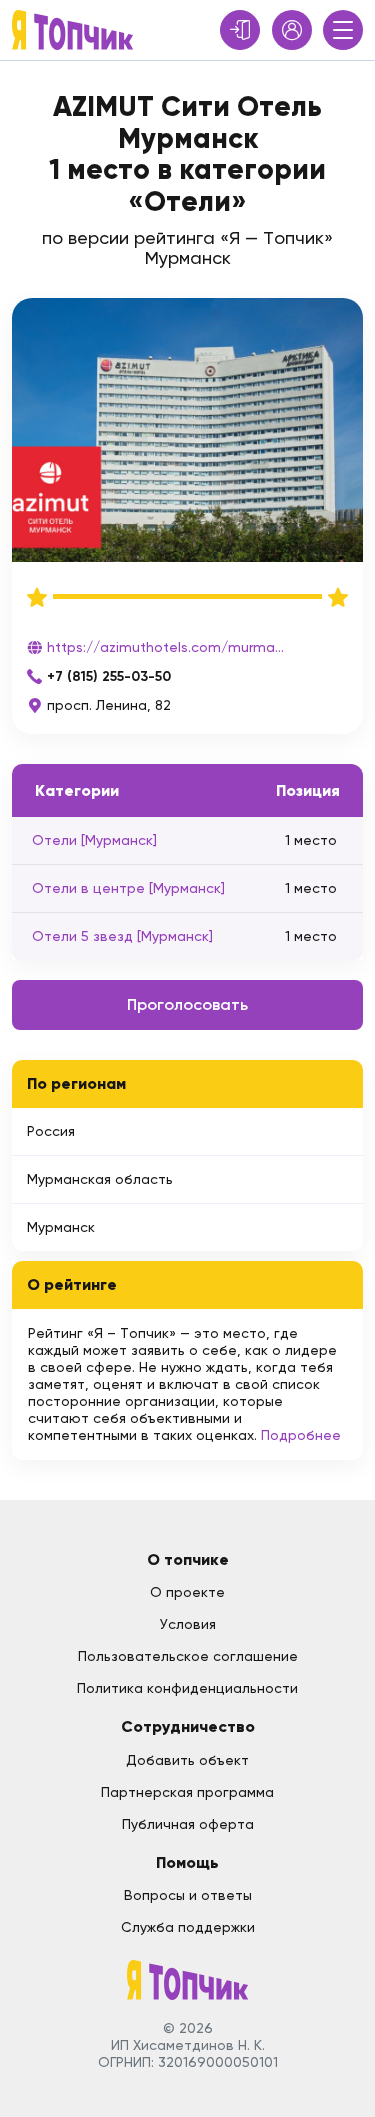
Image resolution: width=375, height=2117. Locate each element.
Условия (188, 1624)
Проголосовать (187, 1004)
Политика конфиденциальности (187, 1688)
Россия (51, 1131)
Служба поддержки (188, 1927)
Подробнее (301, 1435)
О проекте (187, 1592)
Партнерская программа (187, 1792)
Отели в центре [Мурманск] (128, 888)
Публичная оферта (188, 1824)
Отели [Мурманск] (94, 840)
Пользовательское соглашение (188, 1656)
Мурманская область (100, 1179)
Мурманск (61, 1227)
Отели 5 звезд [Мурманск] (122, 936)
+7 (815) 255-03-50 (109, 676)
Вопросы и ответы (188, 1895)
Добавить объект (187, 1760)
